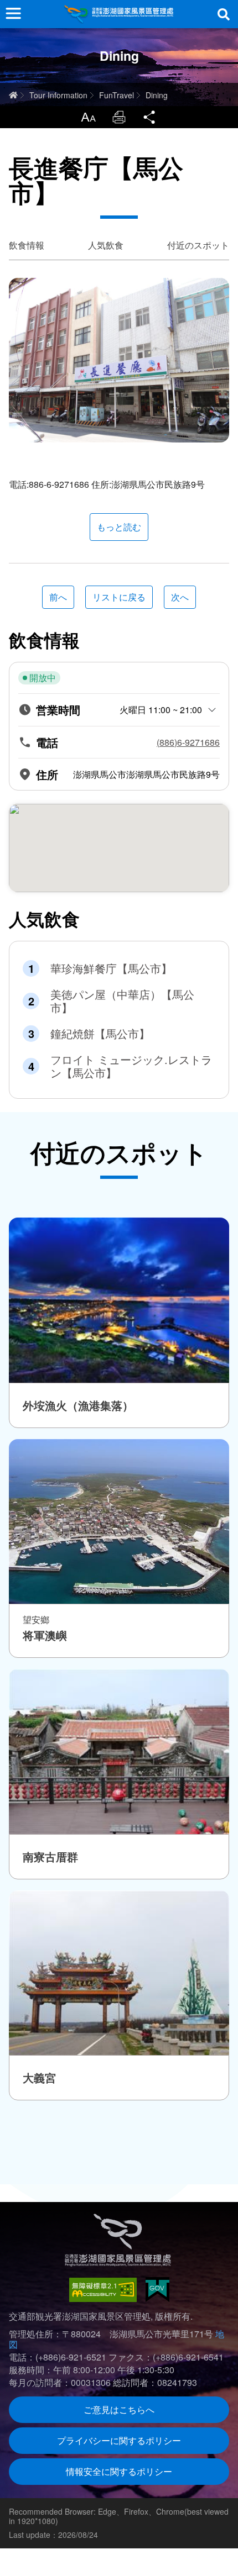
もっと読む (119, 527)
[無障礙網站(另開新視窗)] (103, 2290)
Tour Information (58, 95)
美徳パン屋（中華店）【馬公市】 (122, 1001)
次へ (180, 597)
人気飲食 (106, 245)
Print (119, 117)
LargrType (88, 117)
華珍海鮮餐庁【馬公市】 (111, 968)
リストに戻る (119, 597)
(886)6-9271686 (188, 742)
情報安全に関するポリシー (119, 2471)
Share (150, 117)
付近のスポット (198, 245)
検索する (224, 14)
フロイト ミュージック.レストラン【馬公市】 (131, 1066)
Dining (157, 95)
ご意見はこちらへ (119, 2409)
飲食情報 (27, 245)
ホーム (13, 95)
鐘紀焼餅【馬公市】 (100, 1034)
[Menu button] (13, 13)
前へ (58, 597)
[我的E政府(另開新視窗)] (157, 2290)
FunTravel (117, 95)
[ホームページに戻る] (119, 14)
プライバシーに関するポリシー (119, 2440)
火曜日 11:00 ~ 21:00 (161, 710)
